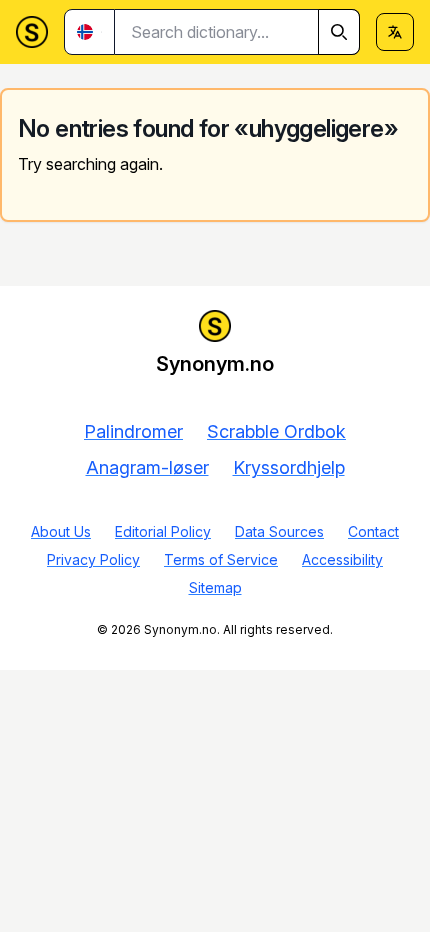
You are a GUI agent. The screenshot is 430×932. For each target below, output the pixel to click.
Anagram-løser (147, 467)
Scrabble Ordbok (276, 431)
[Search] (339, 32)
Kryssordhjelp (289, 467)
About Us (61, 531)
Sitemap (215, 587)
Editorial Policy (163, 531)
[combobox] (237, 32)
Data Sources (279, 531)
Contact (373, 531)
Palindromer (133, 431)
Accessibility (342, 559)
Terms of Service (221, 559)
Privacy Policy (93, 559)
